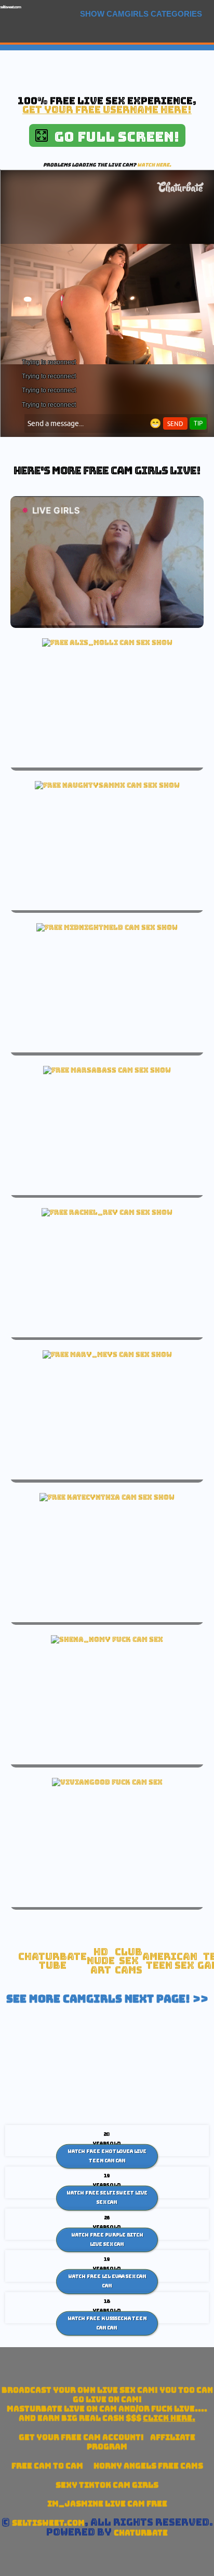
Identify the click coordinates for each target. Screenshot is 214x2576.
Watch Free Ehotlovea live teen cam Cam (107, 2156)
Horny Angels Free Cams (148, 2466)
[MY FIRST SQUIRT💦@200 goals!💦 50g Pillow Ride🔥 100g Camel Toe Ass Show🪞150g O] (107, 642)
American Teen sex (170, 1961)
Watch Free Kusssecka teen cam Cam (107, 2323)
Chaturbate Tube (52, 1961)
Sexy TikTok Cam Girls (107, 2485)
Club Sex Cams (129, 1961)
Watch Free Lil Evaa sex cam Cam (107, 2281)
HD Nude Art (101, 1961)
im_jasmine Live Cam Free (107, 2504)
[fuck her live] (107, 1639)
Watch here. (154, 165)
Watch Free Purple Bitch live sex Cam (107, 2240)
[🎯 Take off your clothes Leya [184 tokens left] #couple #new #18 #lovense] (107, 927)
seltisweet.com (10, 7)
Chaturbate (141, 2533)
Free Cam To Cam (47, 2466)
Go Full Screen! (113, 137)
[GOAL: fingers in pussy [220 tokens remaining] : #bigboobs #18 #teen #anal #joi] (107, 1354)
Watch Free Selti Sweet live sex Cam (107, 2198)
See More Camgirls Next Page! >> (107, 1999)
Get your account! (81, 2437)
